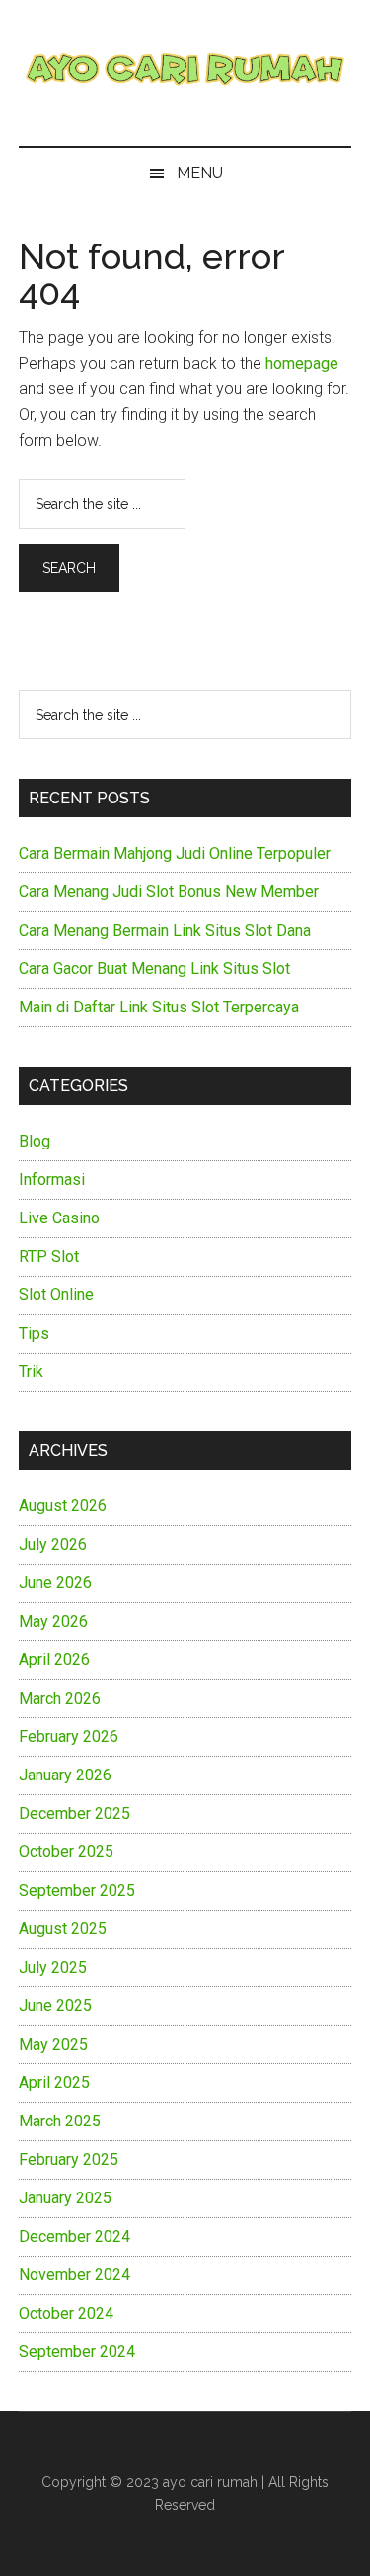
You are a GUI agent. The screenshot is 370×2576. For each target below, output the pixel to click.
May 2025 (53, 2044)
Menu (200, 173)
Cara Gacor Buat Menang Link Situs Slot (154, 969)
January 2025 (65, 2198)
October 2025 (66, 1852)
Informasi (52, 1180)
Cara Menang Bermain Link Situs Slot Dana (165, 930)
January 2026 (65, 1775)
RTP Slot (49, 1256)
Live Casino (59, 1218)
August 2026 (63, 1506)
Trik (31, 1372)
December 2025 (74, 1813)
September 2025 (77, 1890)
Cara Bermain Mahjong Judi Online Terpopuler (175, 853)
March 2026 (60, 1698)
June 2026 (55, 1583)
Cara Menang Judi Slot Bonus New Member (169, 892)
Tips (34, 1333)
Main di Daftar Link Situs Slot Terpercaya (159, 1007)
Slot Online (56, 1295)
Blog (35, 1141)
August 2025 (63, 1929)
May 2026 (53, 1621)
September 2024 (77, 2352)
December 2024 (74, 2236)
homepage (302, 363)
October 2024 (66, 2313)
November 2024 (74, 2275)
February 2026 (69, 1737)
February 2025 (69, 2159)
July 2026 (53, 1544)
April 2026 (54, 1660)
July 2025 (53, 1967)
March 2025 (60, 2121)
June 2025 (55, 2006)
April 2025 (54, 2083)
